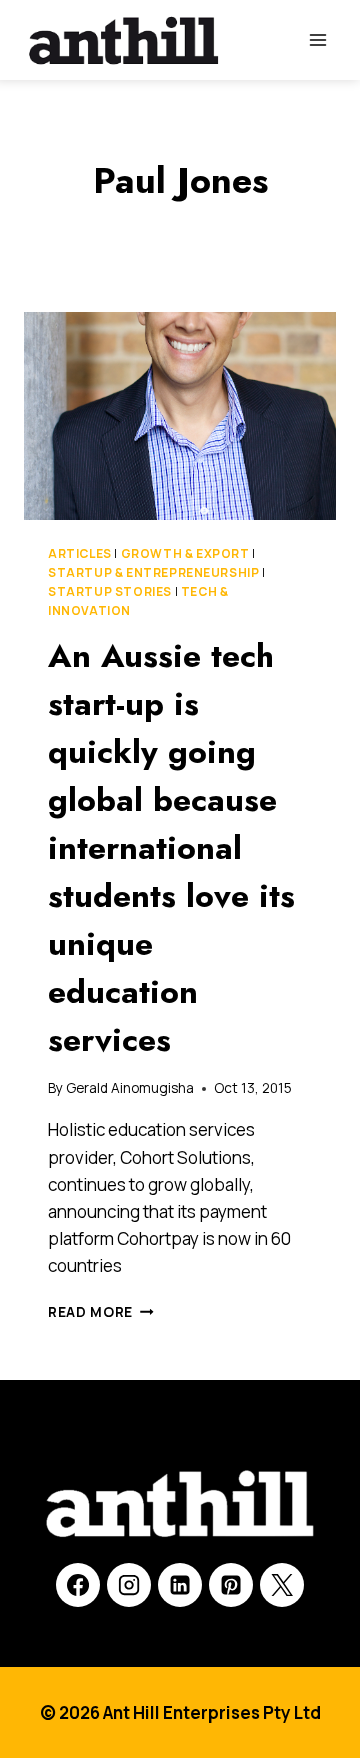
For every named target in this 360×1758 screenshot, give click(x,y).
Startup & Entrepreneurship (153, 572)
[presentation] (180, 416)
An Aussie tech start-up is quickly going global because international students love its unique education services (171, 848)
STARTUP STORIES (110, 591)
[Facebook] (78, 1585)
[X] (282, 1585)
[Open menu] (317, 39)
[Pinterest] (231, 1585)
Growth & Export (185, 553)
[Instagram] (129, 1585)
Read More (101, 1312)
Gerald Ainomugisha (130, 1088)
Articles (80, 553)
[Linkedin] (180, 1585)
